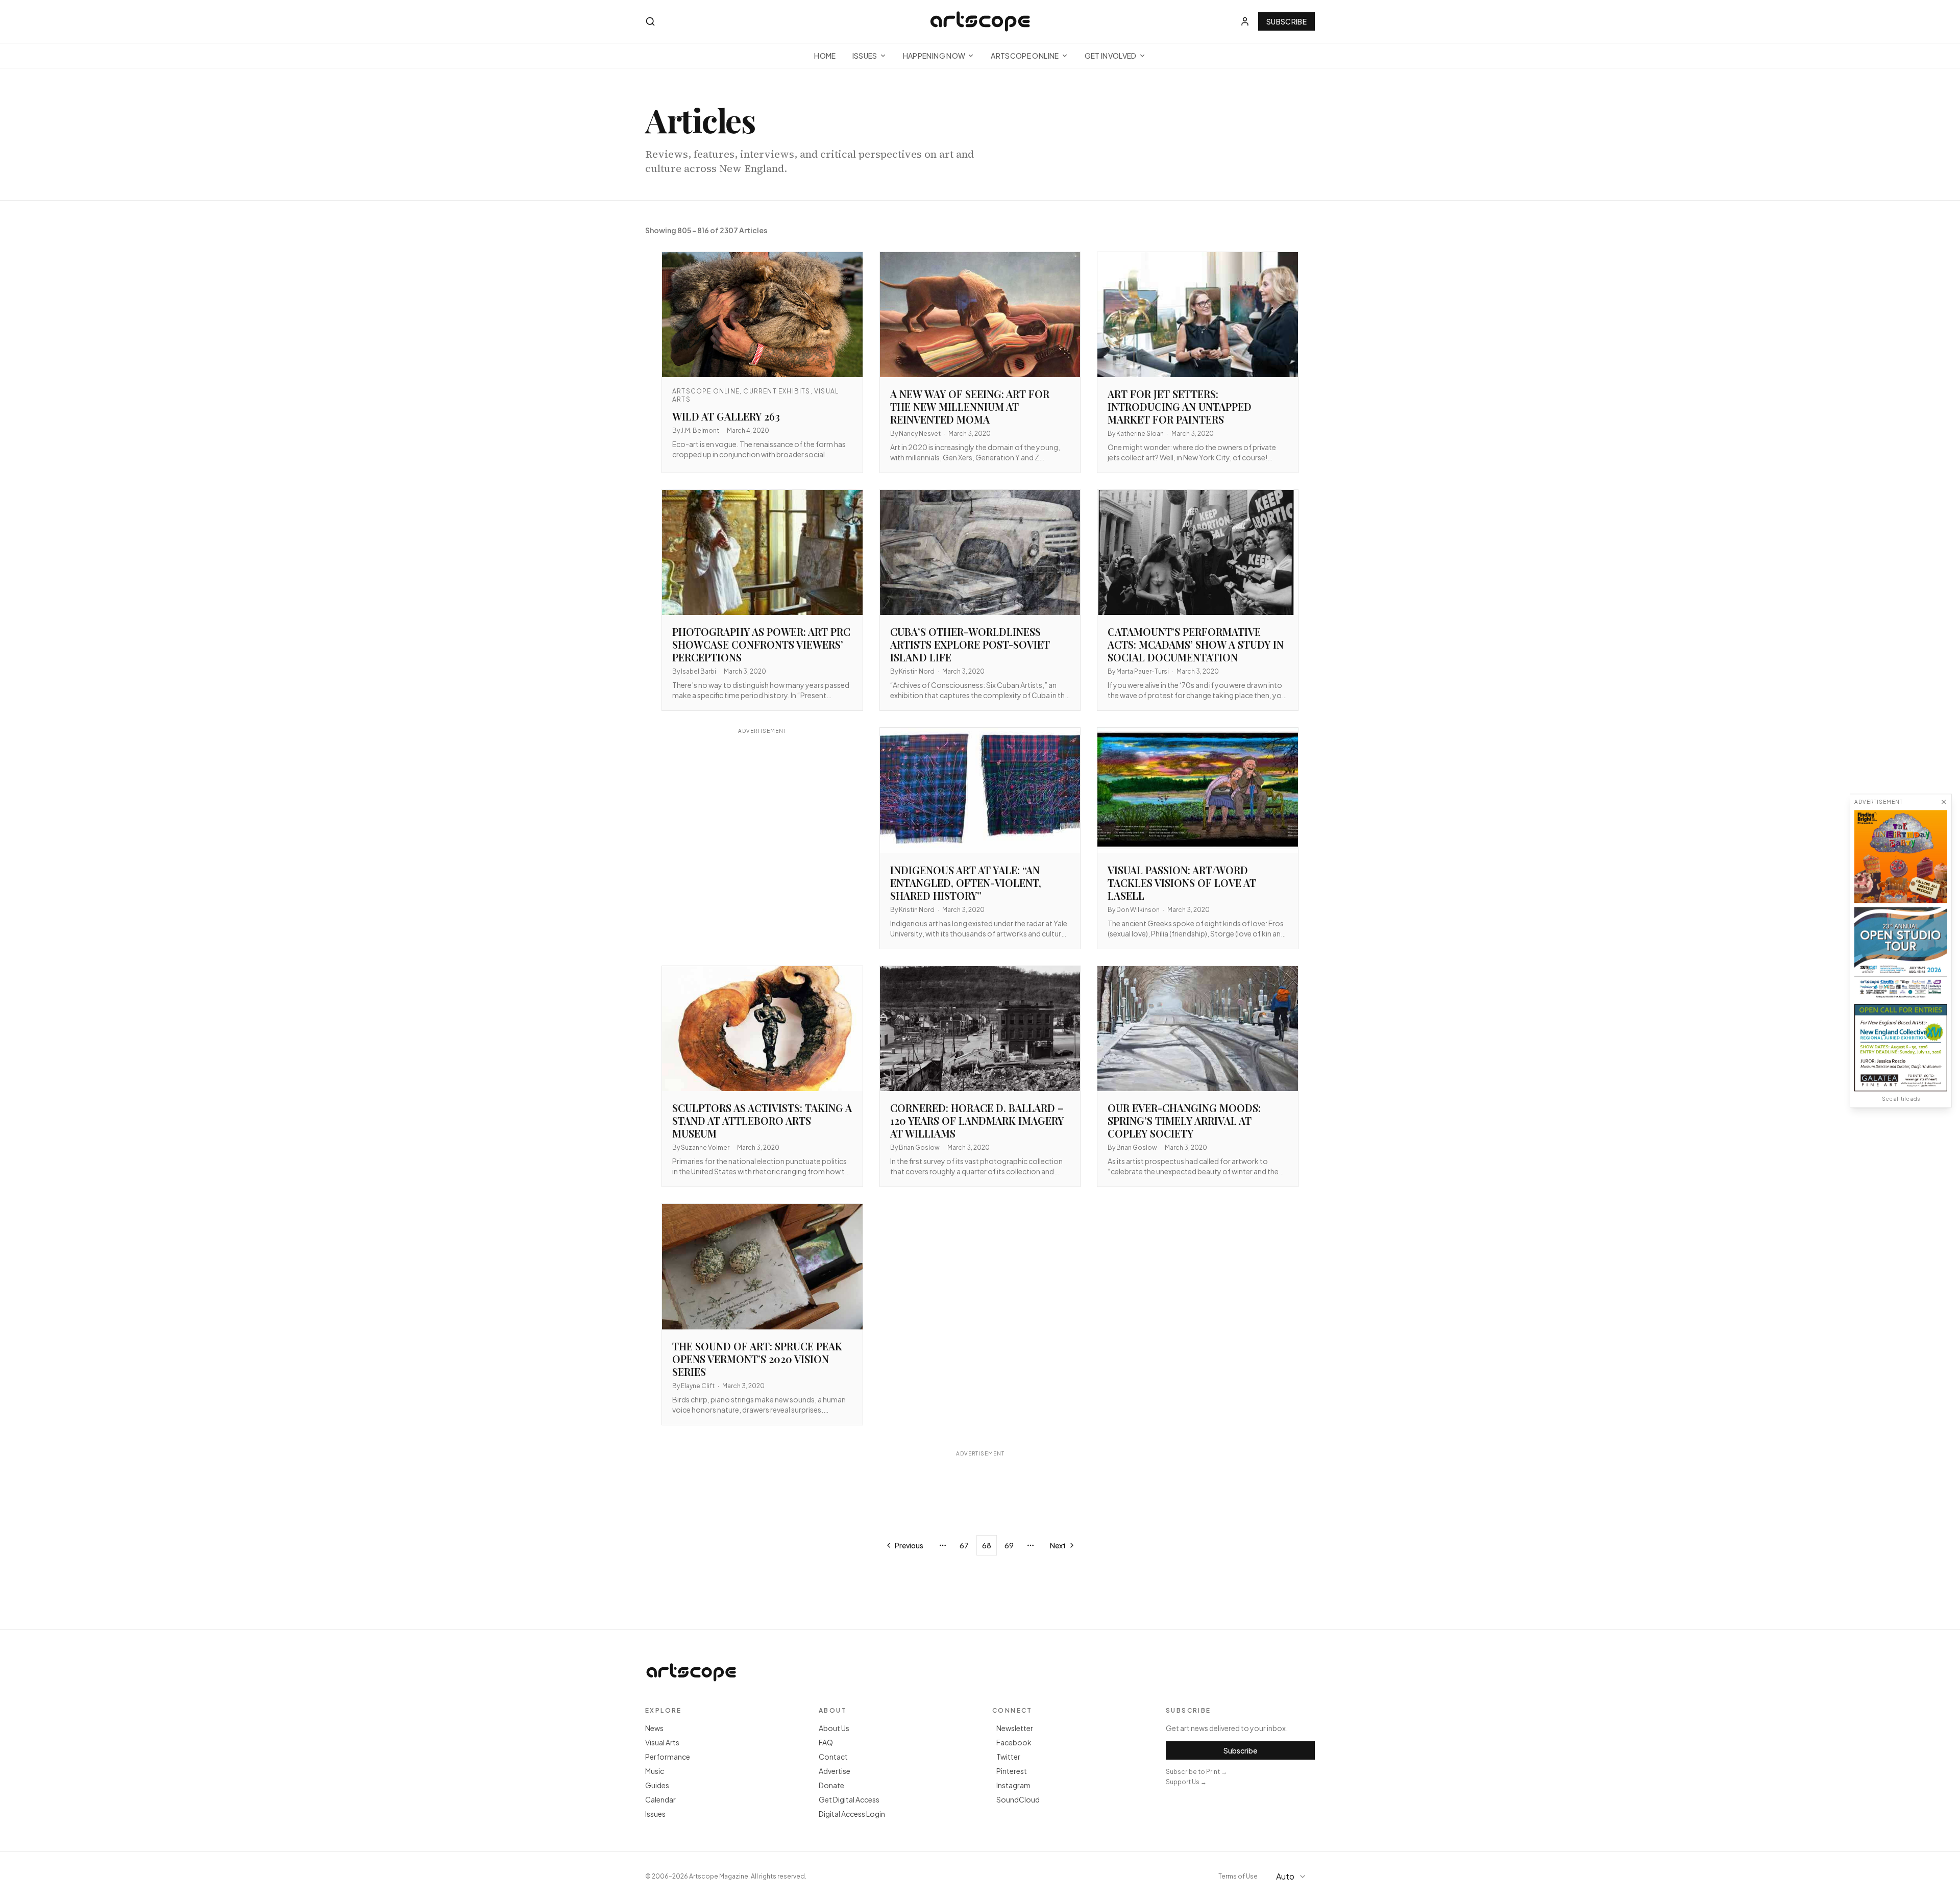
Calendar (660, 1799)
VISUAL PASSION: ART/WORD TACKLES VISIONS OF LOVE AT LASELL (1182, 883)
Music (655, 1771)
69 (1009, 1545)
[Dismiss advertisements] (1944, 802)
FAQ (826, 1742)
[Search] (650, 21)
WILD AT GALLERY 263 (726, 416)
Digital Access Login (852, 1814)
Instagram (1013, 1785)
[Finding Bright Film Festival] (1901, 856)
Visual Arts (662, 1742)
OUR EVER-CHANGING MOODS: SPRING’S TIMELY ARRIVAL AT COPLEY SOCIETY (1184, 1120)
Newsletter (1015, 1728)
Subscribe (1287, 21)
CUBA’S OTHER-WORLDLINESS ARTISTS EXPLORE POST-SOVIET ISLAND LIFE (970, 644)
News (654, 1728)
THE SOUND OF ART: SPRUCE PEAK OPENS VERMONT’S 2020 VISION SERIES (757, 1359)
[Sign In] (1245, 21)
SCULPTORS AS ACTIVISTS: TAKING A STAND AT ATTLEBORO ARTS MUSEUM (762, 1120)
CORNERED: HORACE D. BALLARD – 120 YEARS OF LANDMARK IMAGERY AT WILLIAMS (977, 1120)
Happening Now (934, 56)
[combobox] (1292, 1877)
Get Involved (1111, 56)
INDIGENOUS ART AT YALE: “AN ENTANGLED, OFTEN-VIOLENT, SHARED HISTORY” (966, 883)
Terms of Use (1238, 1876)
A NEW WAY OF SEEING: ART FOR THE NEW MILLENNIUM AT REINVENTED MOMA (970, 406)
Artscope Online (1025, 56)
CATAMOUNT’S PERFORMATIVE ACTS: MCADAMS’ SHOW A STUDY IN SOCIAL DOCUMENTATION (1196, 644)
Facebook (1014, 1742)
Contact (833, 1757)
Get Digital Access (849, 1799)
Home (825, 56)
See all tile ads (1901, 1099)
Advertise (835, 1771)
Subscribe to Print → (1196, 1772)
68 (987, 1545)
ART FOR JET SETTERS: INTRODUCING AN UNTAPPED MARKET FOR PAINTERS (1180, 406)
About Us (834, 1728)
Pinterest (1012, 1771)
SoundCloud (1018, 1799)
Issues (865, 56)
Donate (831, 1785)
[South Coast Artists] (1901, 953)
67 (964, 1545)
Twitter (1008, 1757)
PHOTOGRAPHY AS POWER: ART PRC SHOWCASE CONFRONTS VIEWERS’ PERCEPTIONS (761, 644)
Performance (668, 1757)
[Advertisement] (762, 833)
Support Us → (1186, 1782)
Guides (657, 1785)
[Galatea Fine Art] (1901, 1047)
